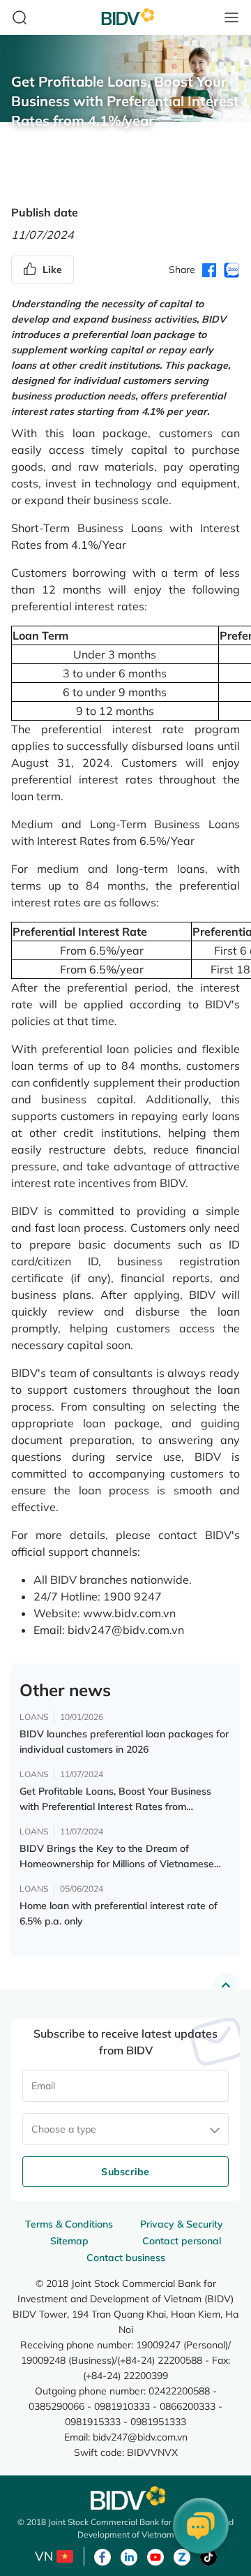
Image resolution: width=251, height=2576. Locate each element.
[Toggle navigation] (231, 17)
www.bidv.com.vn (129, 1613)
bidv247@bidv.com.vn (140, 2437)
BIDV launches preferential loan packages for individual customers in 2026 (124, 1742)
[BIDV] (125, 2498)
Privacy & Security (182, 2224)
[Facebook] (102, 2556)
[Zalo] (182, 2556)
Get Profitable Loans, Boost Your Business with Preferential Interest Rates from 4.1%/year (115, 1799)
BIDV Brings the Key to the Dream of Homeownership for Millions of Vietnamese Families (117, 1857)
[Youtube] (155, 2556)
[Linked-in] (129, 2556)
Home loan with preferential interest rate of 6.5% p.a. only (119, 1913)
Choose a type (64, 2129)
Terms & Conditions (69, 2224)
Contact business (126, 2258)
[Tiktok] (208, 2556)
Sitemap (69, 2241)
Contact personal (182, 2241)
